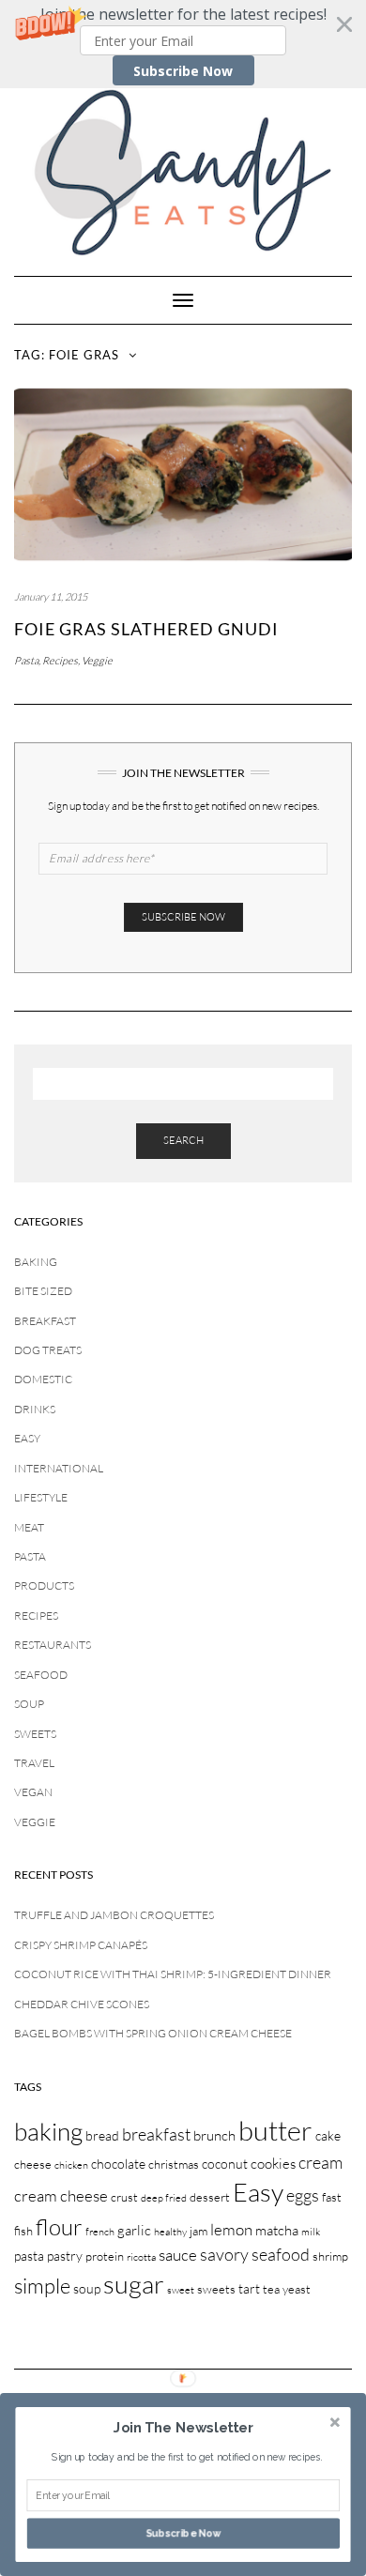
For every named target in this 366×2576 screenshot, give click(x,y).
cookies (273, 2164)
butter (275, 2130)
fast (332, 2197)
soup (87, 2288)
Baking (36, 1262)
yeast (297, 2289)
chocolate (118, 2164)
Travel (34, 1763)
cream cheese (61, 2195)
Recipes (60, 661)
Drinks (35, 1409)
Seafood (41, 1675)
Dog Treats (48, 1350)
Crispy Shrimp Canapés (81, 1945)
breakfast (156, 2134)
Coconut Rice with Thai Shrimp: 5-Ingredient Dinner (173, 1974)
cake (328, 2135)
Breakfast (45, 1321)
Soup (29, 1704)
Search (183, 1140)
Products (44, 1585)
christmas (174, 2164)
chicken (71, 2165)
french (100, 2232)
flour (59, 2227)
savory (224, 2254)
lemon (231, 2229)
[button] (183, 44)
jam (198, 2231)
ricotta (141, 2257)
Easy (27, 1438)
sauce (178, 2255)
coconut (225, 2164)
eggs (303, 2195)
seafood (281, 2254)
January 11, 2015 (51, 597)
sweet (181, 2290)
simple (42, 2286)
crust (124, 2197)
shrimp (330, 2256)
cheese (33, 2164)
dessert (210, 2197)
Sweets (35, 1734)
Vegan (33, 1792)
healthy (170, 2232)
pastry (65, 2256)
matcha (277, 2230)
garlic (134, 2230)
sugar (134, 2284)
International (59, 1468)
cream (320, 2162)
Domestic (43, 1379)
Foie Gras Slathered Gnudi (146, 629)
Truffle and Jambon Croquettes (114, 1915)
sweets (216, 2289)
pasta (29, 2256)
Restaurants (53, 1645)
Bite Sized (43, 1291)
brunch (214, 2135)
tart (249, 2288)
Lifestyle (41, 1497)
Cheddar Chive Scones (82, 2004)
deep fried (164, 2198)
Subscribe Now (183, 71)
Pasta (26, 661)
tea (271, 2289)
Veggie (97, 661)
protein (105, 2256)
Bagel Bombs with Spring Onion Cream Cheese (153, 2033)
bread (102, 2135)
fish (23, 2231)
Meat (29, 1527)
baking (48, 2131)
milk (311, 2232)
